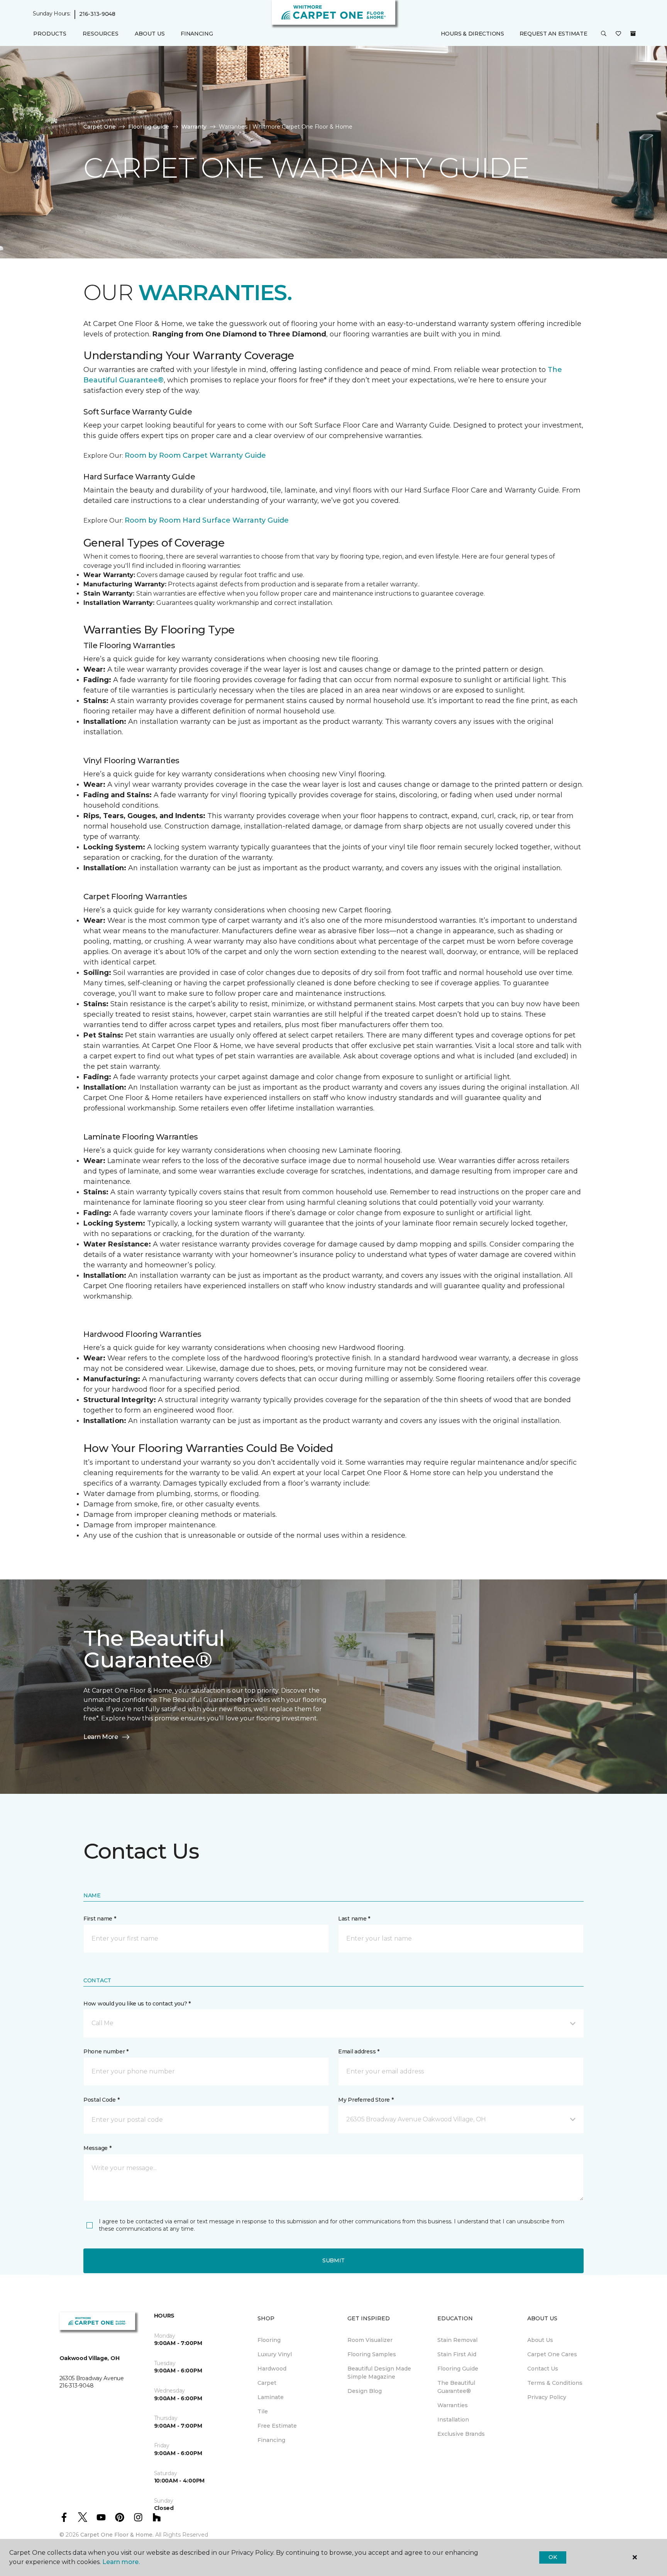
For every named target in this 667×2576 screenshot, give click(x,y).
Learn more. (121, 2562)
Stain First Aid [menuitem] (457, 2354)
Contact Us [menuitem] (543, 2369)
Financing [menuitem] (197, 34)
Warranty (194, 127)
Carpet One (100, 127)
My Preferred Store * (366, 2100)
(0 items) (633, 34)
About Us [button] (150, 34)
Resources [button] (101, 34)
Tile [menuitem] (263, 2411)
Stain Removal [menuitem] (457, 2340)
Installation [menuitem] (453, 2420)
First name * (100, 1919)
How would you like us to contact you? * (137, 2004)
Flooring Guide (149, 127)
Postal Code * (101, 2100)
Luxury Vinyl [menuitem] (275, 2354)
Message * (97, 2148)
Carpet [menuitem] (267, 2383)
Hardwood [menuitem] (272, 2369)
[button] (604, 34)
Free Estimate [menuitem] (277, 2426)
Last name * (354, 1919)
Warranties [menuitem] (453, 2405)
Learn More (101, 1737)
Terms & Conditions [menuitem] (555, 2383)
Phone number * (106, 2051)
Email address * (359, 2051)
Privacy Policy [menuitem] (547, 2397)
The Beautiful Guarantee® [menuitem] (456, 2387)
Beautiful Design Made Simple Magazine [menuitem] (379, 2373)
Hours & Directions (472, 34)
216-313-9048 (97, 14)
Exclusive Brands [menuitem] (461, 2434)
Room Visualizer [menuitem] (370, 2340)
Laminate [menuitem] (271, 2397)
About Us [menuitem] (540, 2340)
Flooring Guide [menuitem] (458, 2369)
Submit (333, 2260)
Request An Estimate (554, 34)
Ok (553, 2557)
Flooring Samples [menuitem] (372, 2354)
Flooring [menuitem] (269, 2340)
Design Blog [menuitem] (365, 2391)
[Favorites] (618, 34)
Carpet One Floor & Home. (117, 2535)
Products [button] (50, 34)
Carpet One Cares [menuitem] (552, 2354)
